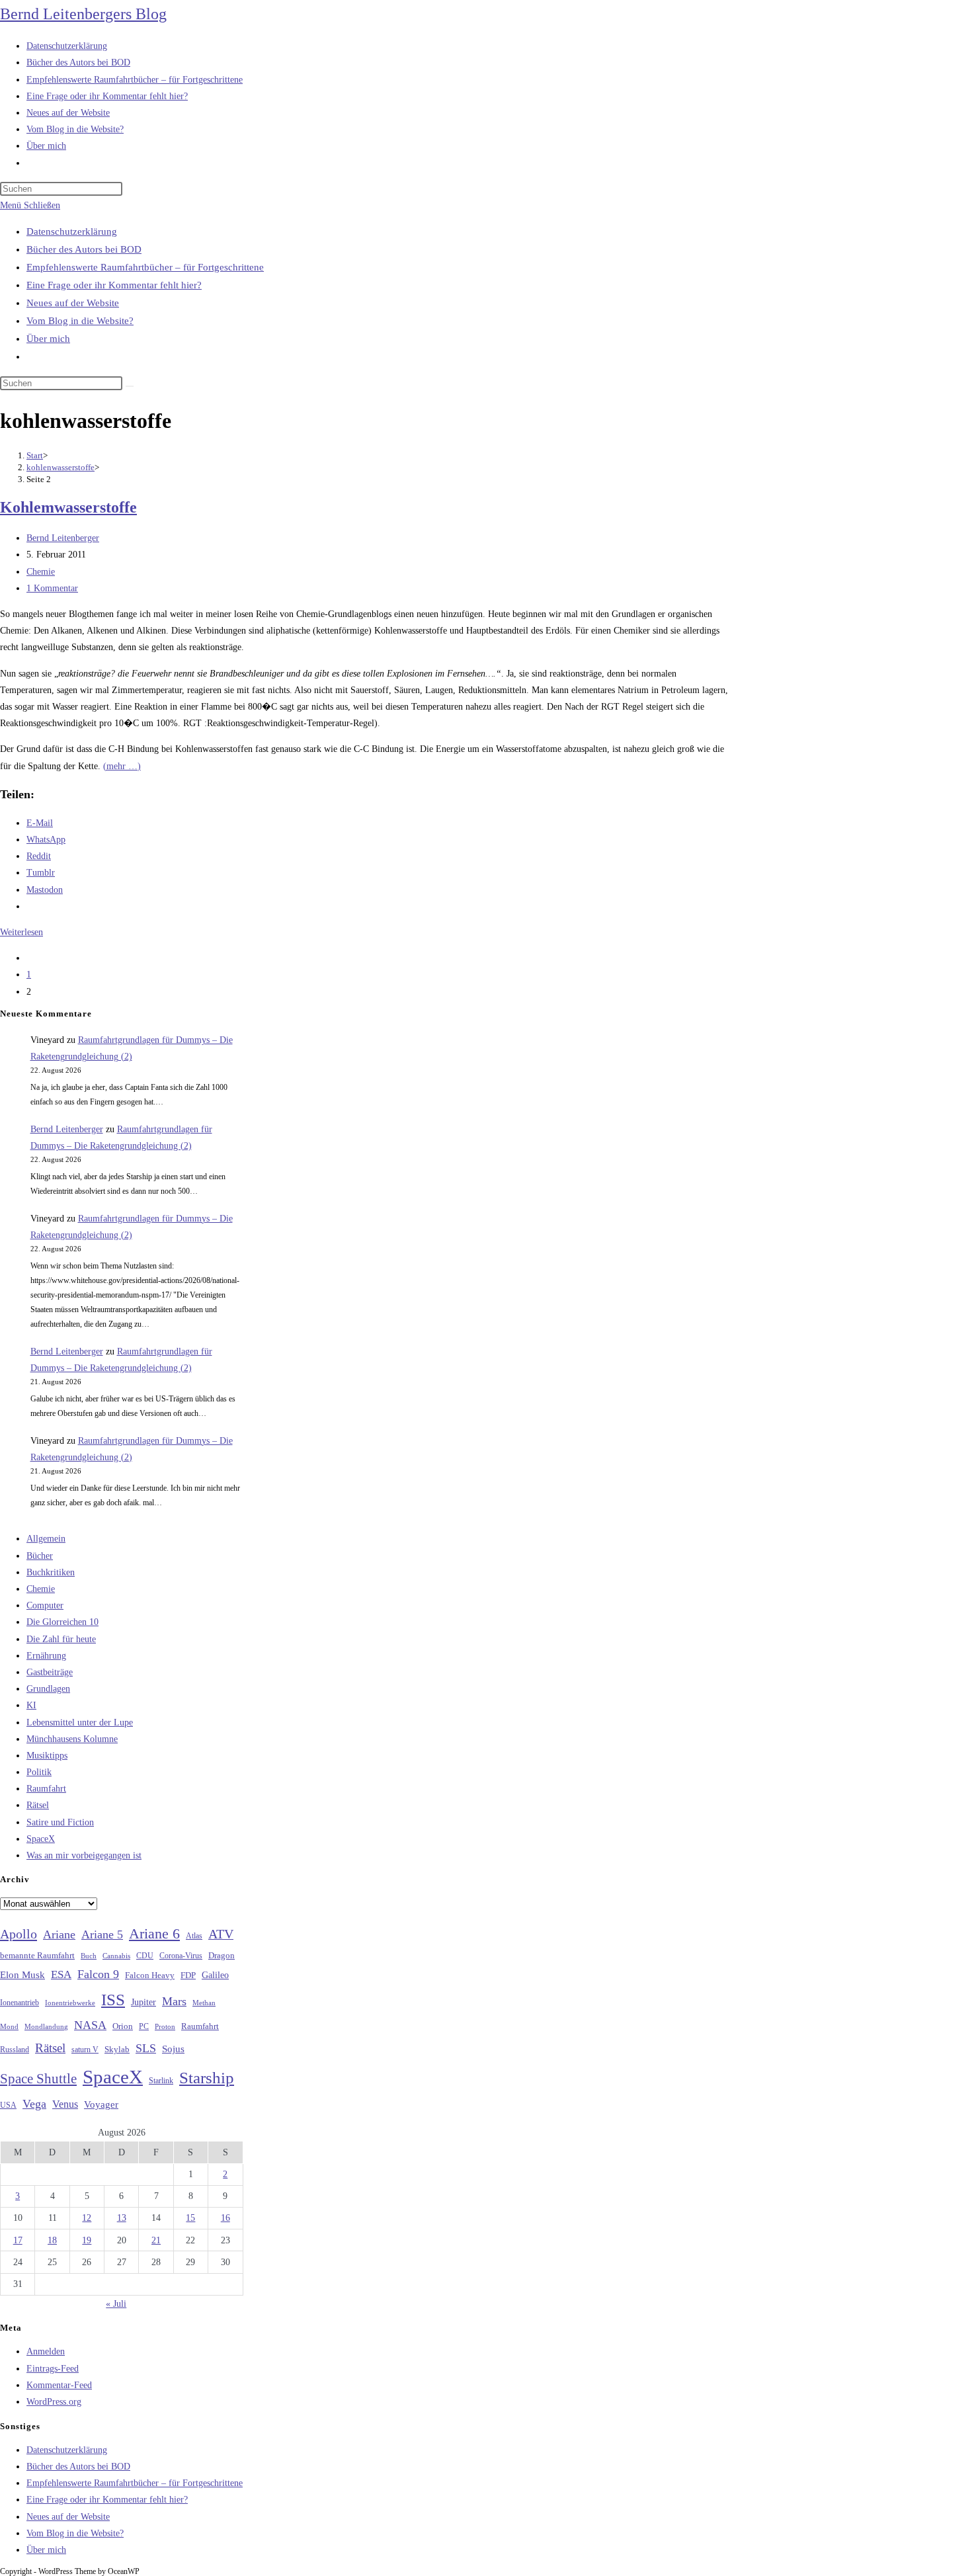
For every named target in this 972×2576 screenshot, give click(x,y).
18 (52, 2240)
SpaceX (41, 1839)
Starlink (161, 2081)
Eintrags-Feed (53, 2369)
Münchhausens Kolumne (72, 1739)
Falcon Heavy (150, 1975)
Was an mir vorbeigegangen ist (84, 1855)
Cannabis (116, 1956)
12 (87, 2218)
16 (225, 2218)
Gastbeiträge (50, 1672)
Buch (89, 1956)
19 (87, 2240)
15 (190, 2218)
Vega (34, 2104)
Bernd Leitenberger (63, 538)
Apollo (19, 1934)
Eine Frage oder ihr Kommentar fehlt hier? (114, 285)
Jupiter (143, 2002)
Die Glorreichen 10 (62, 1622)
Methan (204, 2003)
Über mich (48, 339)
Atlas (194, 1936)
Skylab (117, 2050)
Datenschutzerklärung (72, 231)
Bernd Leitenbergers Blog (83, 14)
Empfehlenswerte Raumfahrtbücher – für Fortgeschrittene (145, 267)
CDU (145, 1956)
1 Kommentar (52, 588)
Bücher (40, 1556)
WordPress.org (54, 2402)
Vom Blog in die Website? (80, 321)
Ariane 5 (102, 1934)
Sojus (173, 2049)
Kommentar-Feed (59, 2385)
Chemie (41, 572)
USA (8, 2105)
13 (122, 2218)
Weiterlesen (21, 932)
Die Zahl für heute (61, 1639)
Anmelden (46, 2351)
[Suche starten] (130, 386)
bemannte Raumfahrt (37, 1956)
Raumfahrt (46, 1789)
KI (31, 1705)
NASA (90, 2025)
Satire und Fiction (60, 1822)
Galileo (215, 1975)
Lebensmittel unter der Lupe (80, 1723)
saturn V (85, 2050)
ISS (113, 2000)
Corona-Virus (181, 1956)
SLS (146, 2048)
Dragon (222, 1955)
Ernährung (46, 1656)
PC (144, 2027)
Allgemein (46, 1539)
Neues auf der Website (73, 303)
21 (156, 2240)
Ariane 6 (154, 1934)
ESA (61, 1974)
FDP (188, 1975)
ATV (221, 1934)
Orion (123, 2026)
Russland (15, 2050)
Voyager (101, 2104)
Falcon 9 (98, 1974)
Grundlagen (48, 1689)
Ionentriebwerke (70, 2003)
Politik (39, 1772)
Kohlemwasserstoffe (68, 507)
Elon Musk (22, 1975)
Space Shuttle (38, 2079)
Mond (9, 2026)
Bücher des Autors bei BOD (84, 249)
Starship (207, 2078)
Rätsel (38, 1805)
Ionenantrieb (20, 2003)
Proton (165, 2027)
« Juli (116, 2304)
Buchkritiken (51, 1572)
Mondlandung (46, 2027)
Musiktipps (47, 1756)
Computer (45, 1605)
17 (18, 2240)
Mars (174, 2001)
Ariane (59, 1934)
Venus (65, 2104)
